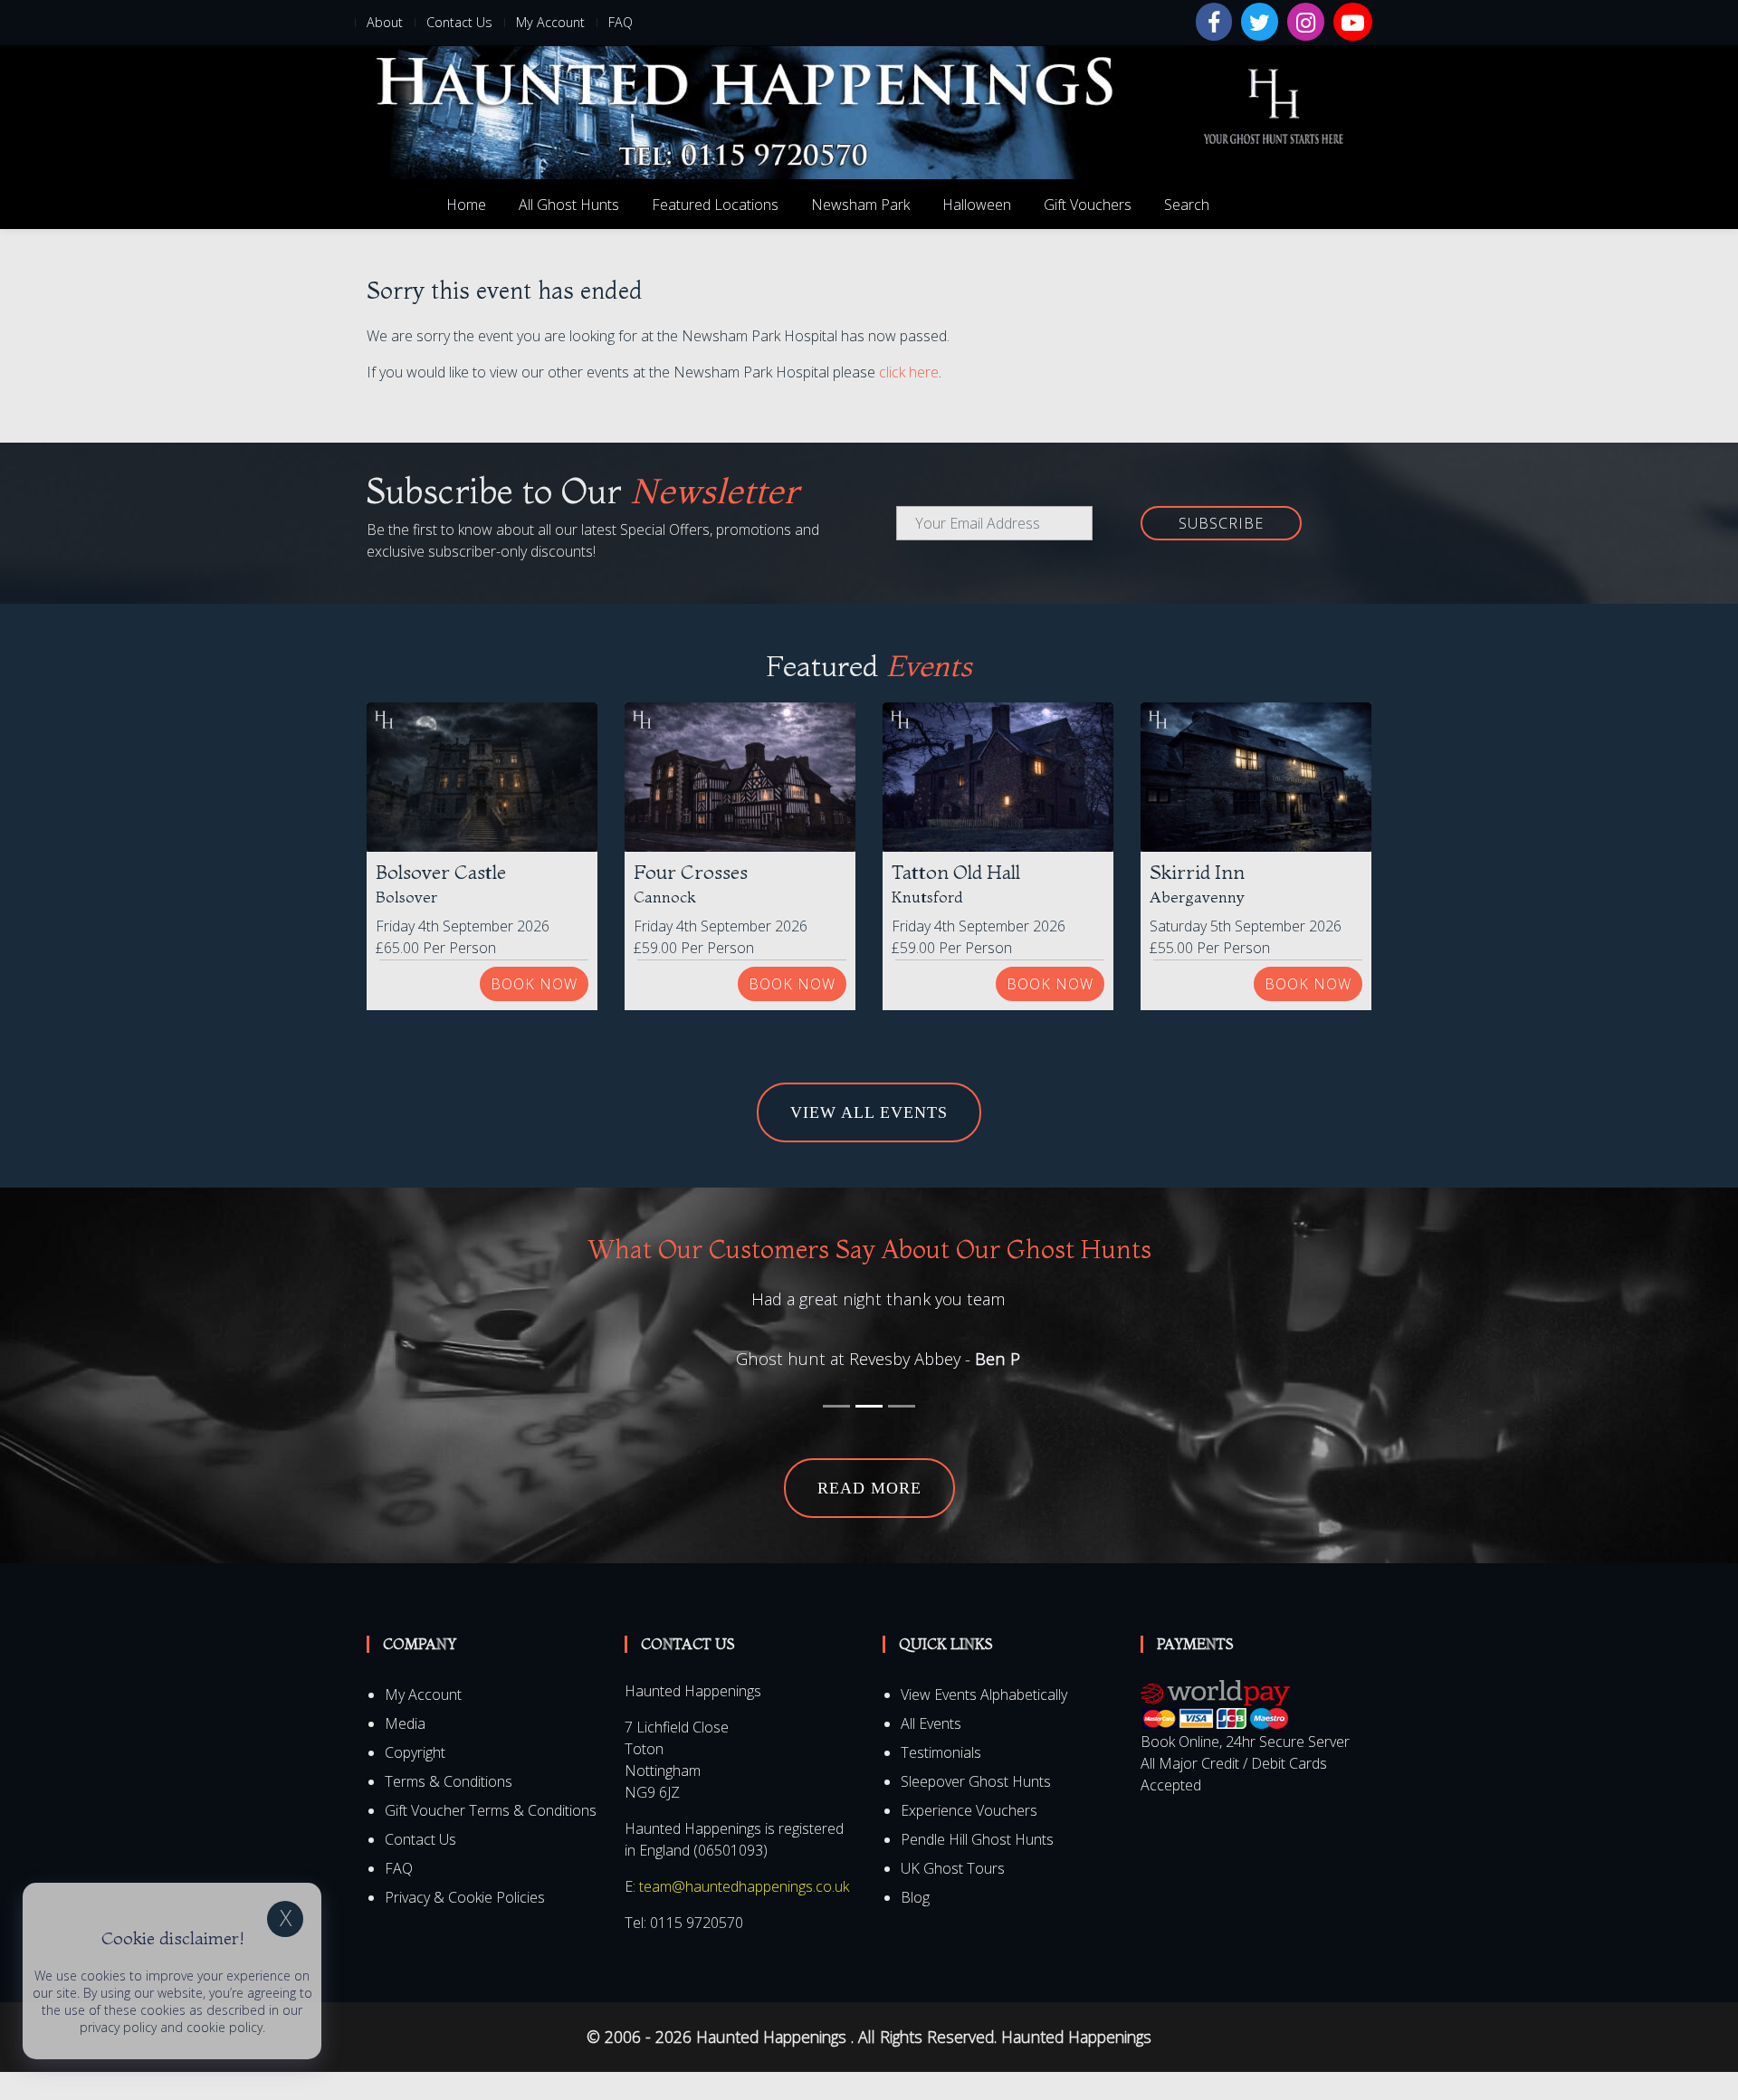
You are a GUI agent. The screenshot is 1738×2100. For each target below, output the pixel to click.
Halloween (977, 205)
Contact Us (459, 22)
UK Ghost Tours (953, 1896)
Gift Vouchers (1088, 205)
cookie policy (224, 2027)
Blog (915, 1925)
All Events (931, 1752)
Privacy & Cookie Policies (465, 1925)
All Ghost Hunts (569, 205)
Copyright (415, 1780)
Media (405, 1752)
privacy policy (118, 2027)
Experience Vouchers (969, 1838)
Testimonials (941, 1780)
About (385, 22)
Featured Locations (715, 205)
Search (1187, 205)
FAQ (621, 22)
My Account (550, 22)
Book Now (534, 984)
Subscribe (1221, 523)
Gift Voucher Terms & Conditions (491, 1838)
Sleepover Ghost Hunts (976, 1809)
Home (466, 205)
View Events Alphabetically (984, 1723)
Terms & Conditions (449, 1809)
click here (909, 372)
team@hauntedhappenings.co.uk (744, 1914)
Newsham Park (860, 205)
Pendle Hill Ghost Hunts (977, 1867)
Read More (869, 1516)
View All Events (869, 1112)
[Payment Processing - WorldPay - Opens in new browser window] (1215, 1732)
